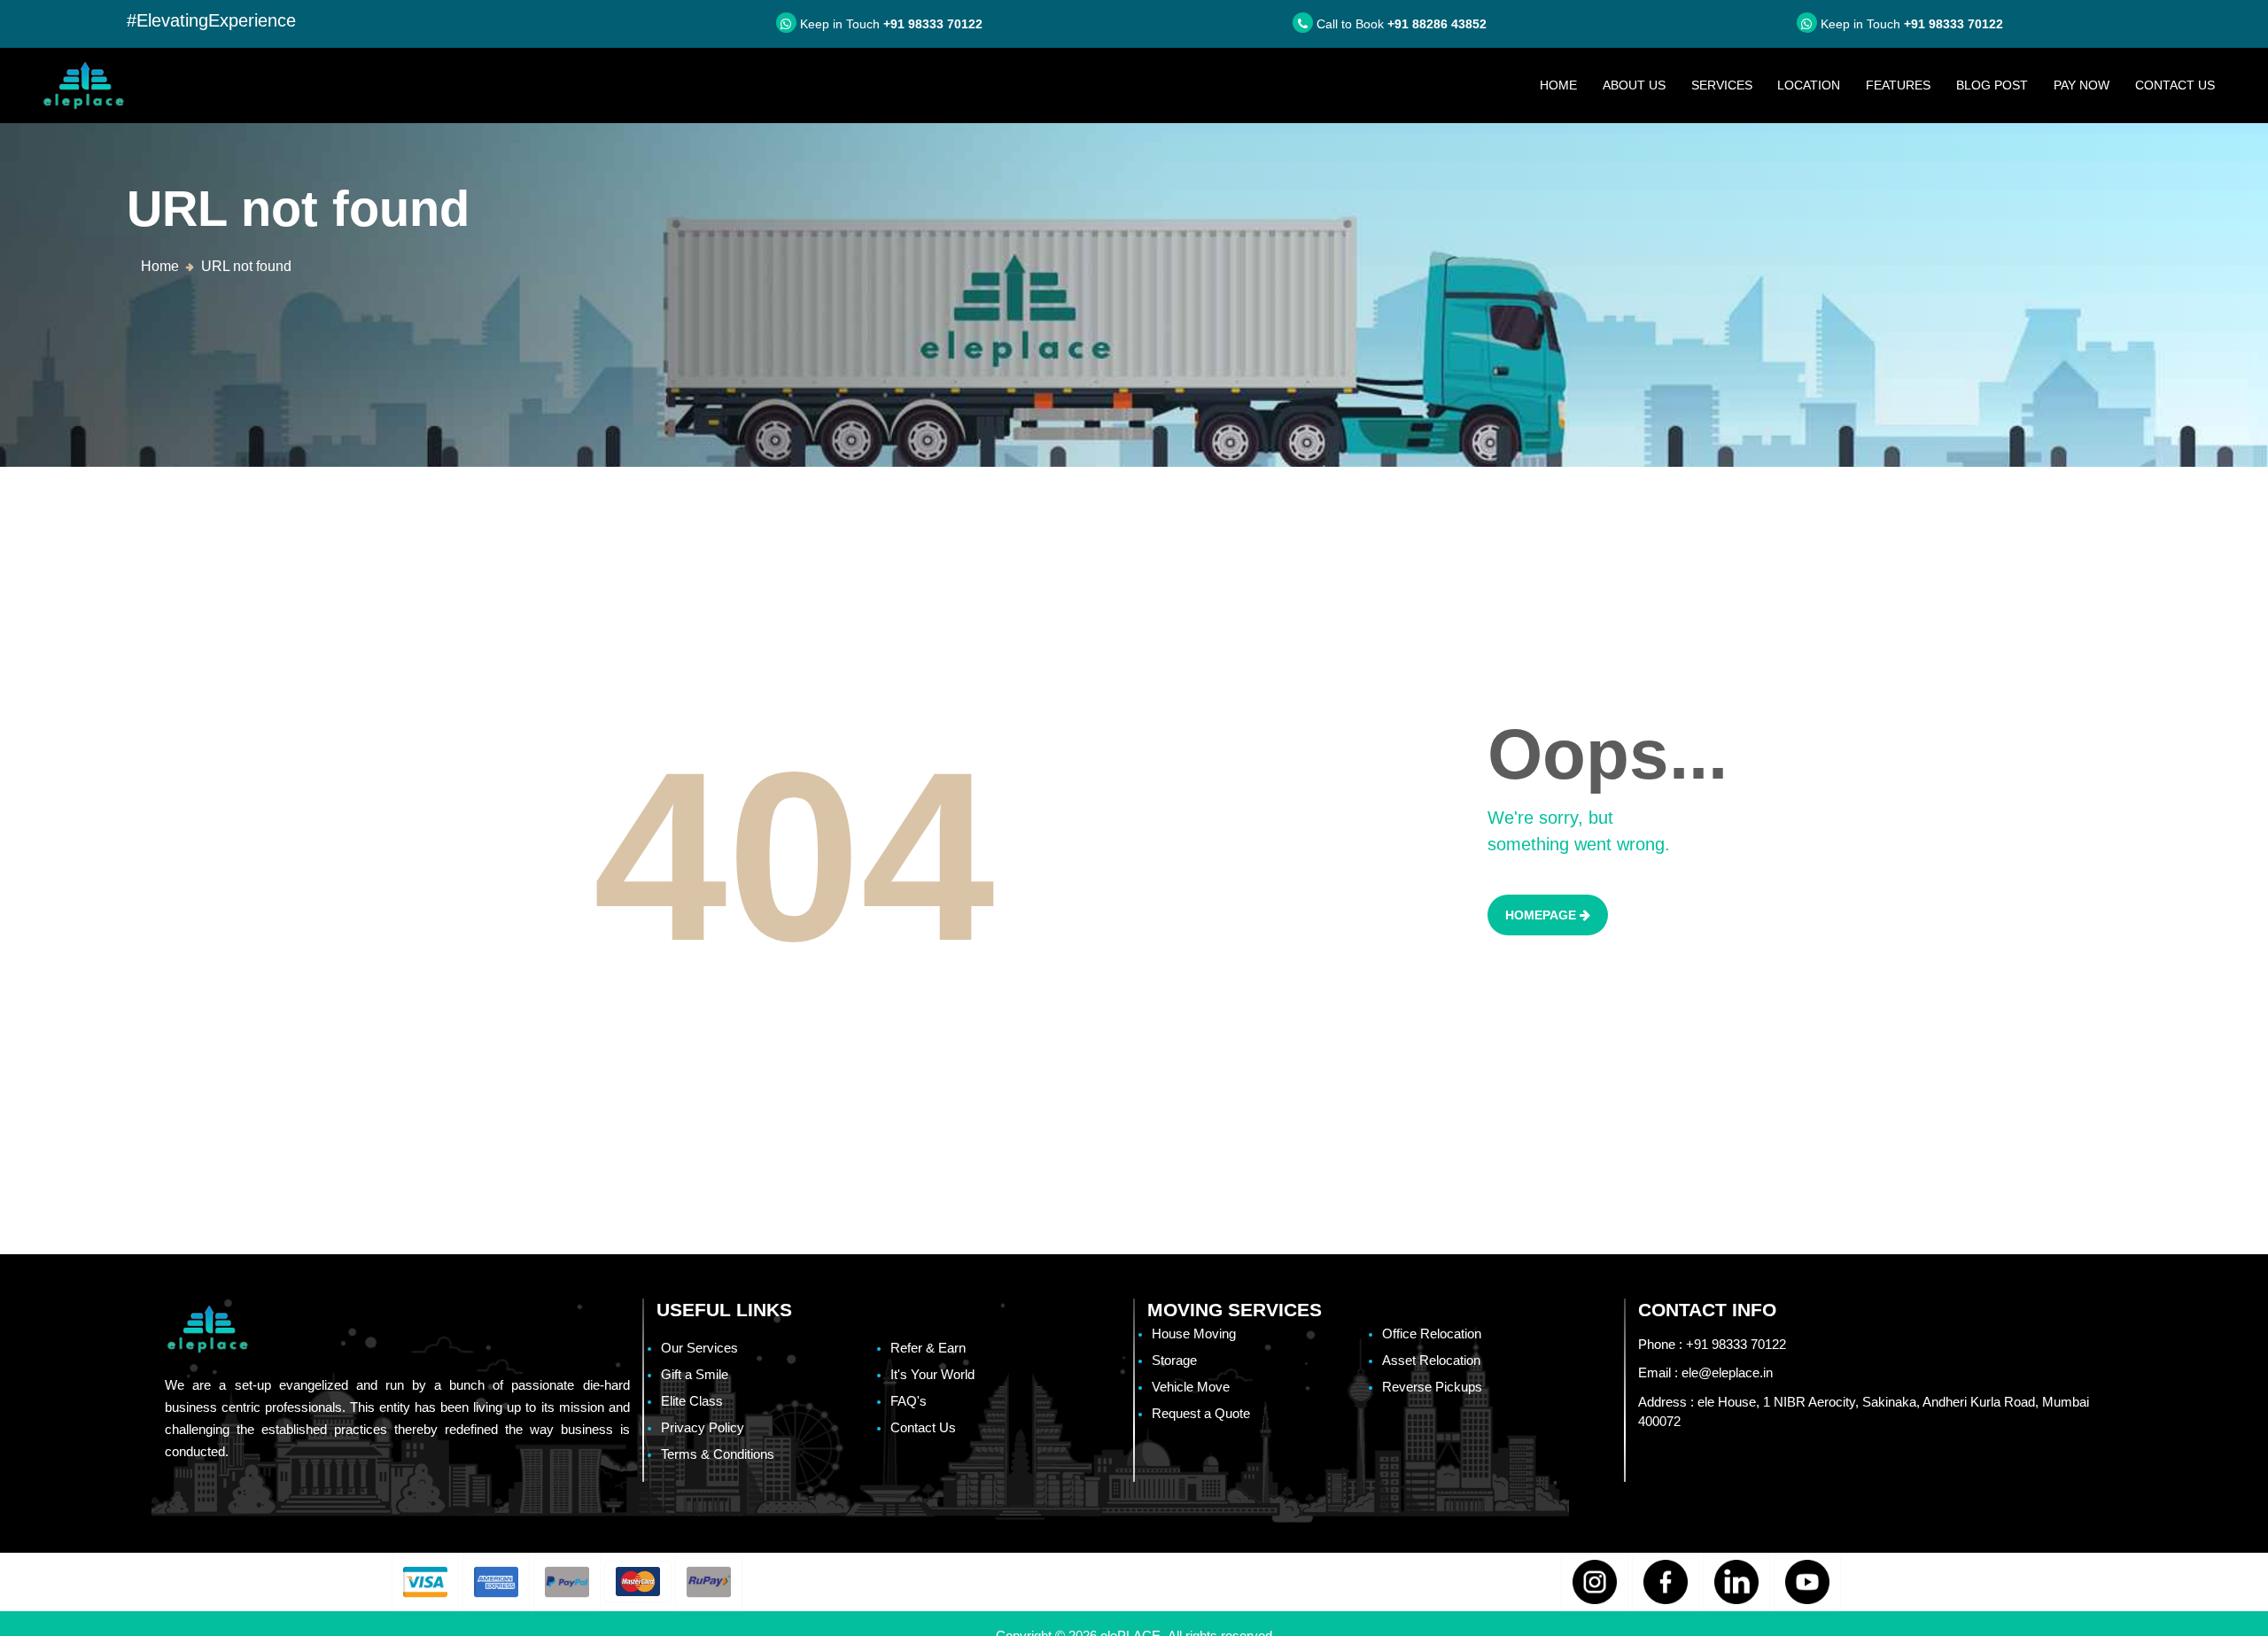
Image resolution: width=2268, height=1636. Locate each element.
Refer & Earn (928, 1348)
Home (1565, 85)
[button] (425, 1582)
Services (1722, 85)
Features (1898, 85)
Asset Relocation (1431, 1360)
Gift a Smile (695, 1374)
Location (1809, 85)
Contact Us (2175, 85)
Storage (1174, 1360)
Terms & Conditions (718, 1454)
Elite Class (692, 1401)
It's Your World (932, 1374)
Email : (1705, 1372)
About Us (1634, 85)
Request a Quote (1201, 1413)
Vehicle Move (1191, 1387)
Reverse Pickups (1432, 1387)
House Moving (1194, 1334)
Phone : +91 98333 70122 (1712, 1344)
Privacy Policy (703, 1427)
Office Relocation (1432, 1334)
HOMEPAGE (1542, 915)
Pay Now (2082, 85)
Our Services (699, 1348)
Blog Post (1992, 85)
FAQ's (909, 1401)
